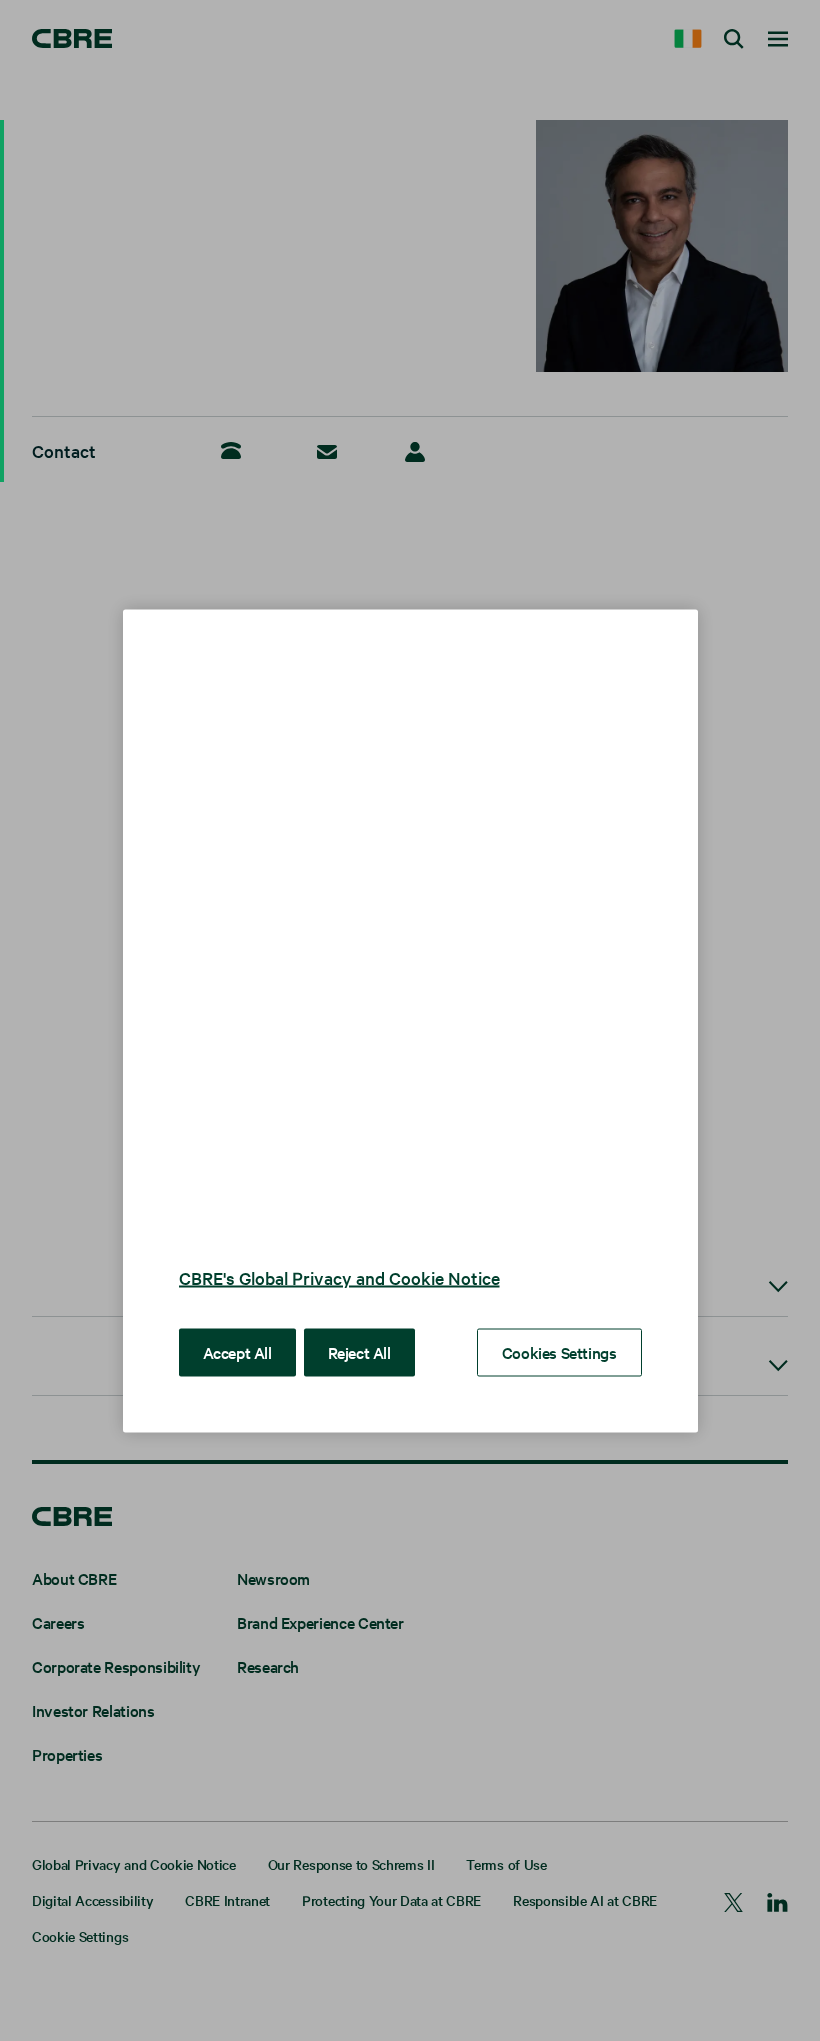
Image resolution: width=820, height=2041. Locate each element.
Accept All (237, 1351)
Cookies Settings (559, 1351)
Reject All (359, 1351)
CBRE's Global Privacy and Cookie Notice (339, 1276)
